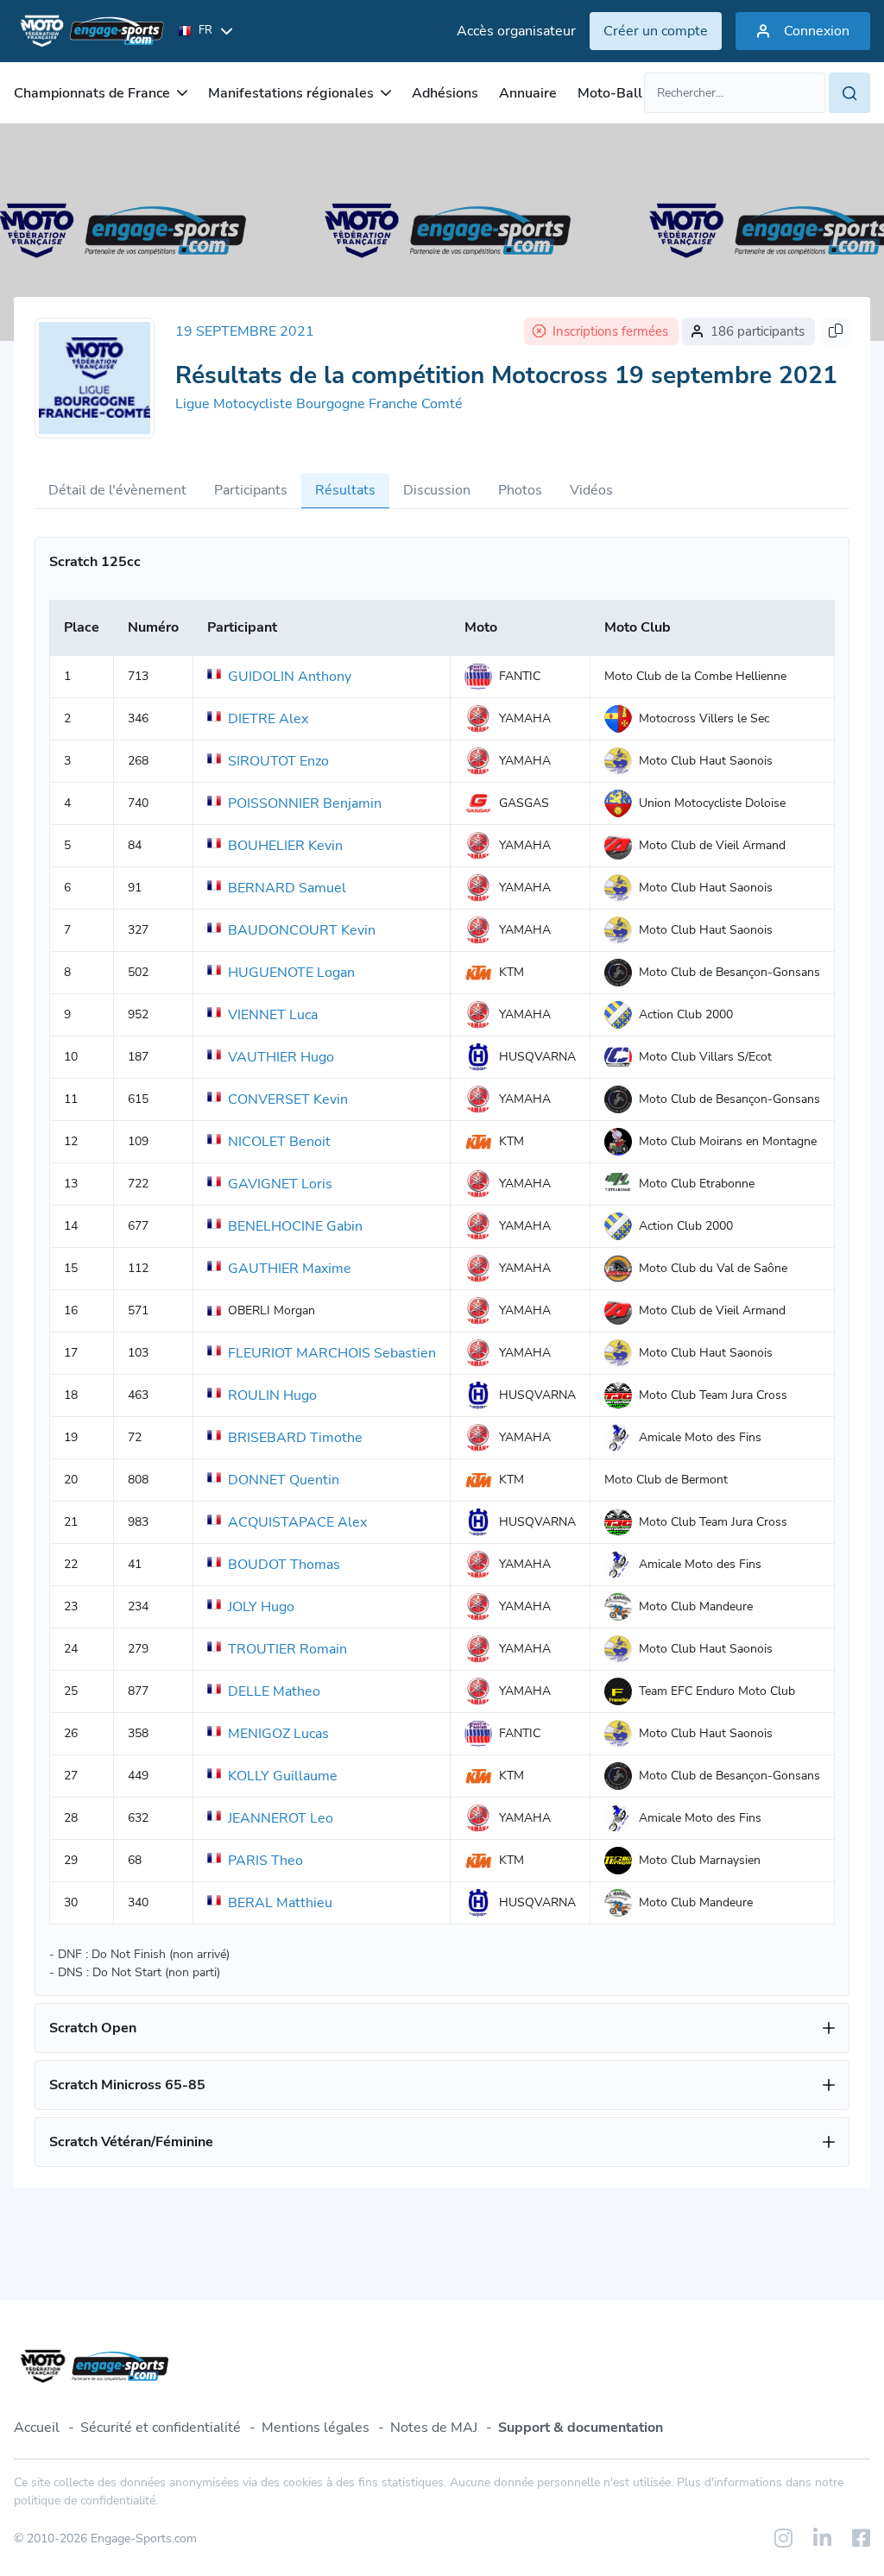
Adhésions (445, 93)
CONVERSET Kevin (288, 1099)
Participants (251, 490)
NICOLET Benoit (279, 1142)
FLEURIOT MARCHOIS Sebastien (332, 1353)
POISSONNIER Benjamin (305, 803)
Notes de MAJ (434, 2428)
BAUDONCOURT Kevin (302, 930)
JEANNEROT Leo (281, 1818)
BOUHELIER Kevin (285, 846)
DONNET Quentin (284, 1480)
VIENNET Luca (273, 1015)
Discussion (437, 490)
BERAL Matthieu (280, 1903)
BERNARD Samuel (287, 888)
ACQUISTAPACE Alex (297, 1522)
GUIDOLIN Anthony (290, 677)
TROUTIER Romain (287, 1649)
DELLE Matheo (274, 1691)
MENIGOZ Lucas (278, 1734)
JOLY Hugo (261, 1607)
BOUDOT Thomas (284, 1565)
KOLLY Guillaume (283, 1776)
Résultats (345, 490)
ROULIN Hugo (272, 1395)
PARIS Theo (265, 1861)
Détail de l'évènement (117, 490)
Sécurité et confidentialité (161, 2428)
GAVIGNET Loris (280, 1184)
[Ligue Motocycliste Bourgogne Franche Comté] (95, 378)
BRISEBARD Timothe (295, 1438)
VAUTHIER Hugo (281, 1057)
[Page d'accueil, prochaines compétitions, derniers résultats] (89, 31)
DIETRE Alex (268, 719)
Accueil (37, 2428)
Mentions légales (316, 2428)
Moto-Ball (610, 93)
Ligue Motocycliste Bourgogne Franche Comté (319, 404)
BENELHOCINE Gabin (295, 1226)
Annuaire (528, 93)
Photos (520, 490)
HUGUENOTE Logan (291, 973)
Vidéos (591, 490)
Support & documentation (581, 2428)
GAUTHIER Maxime (290, 1269)
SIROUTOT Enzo (278, 761)
